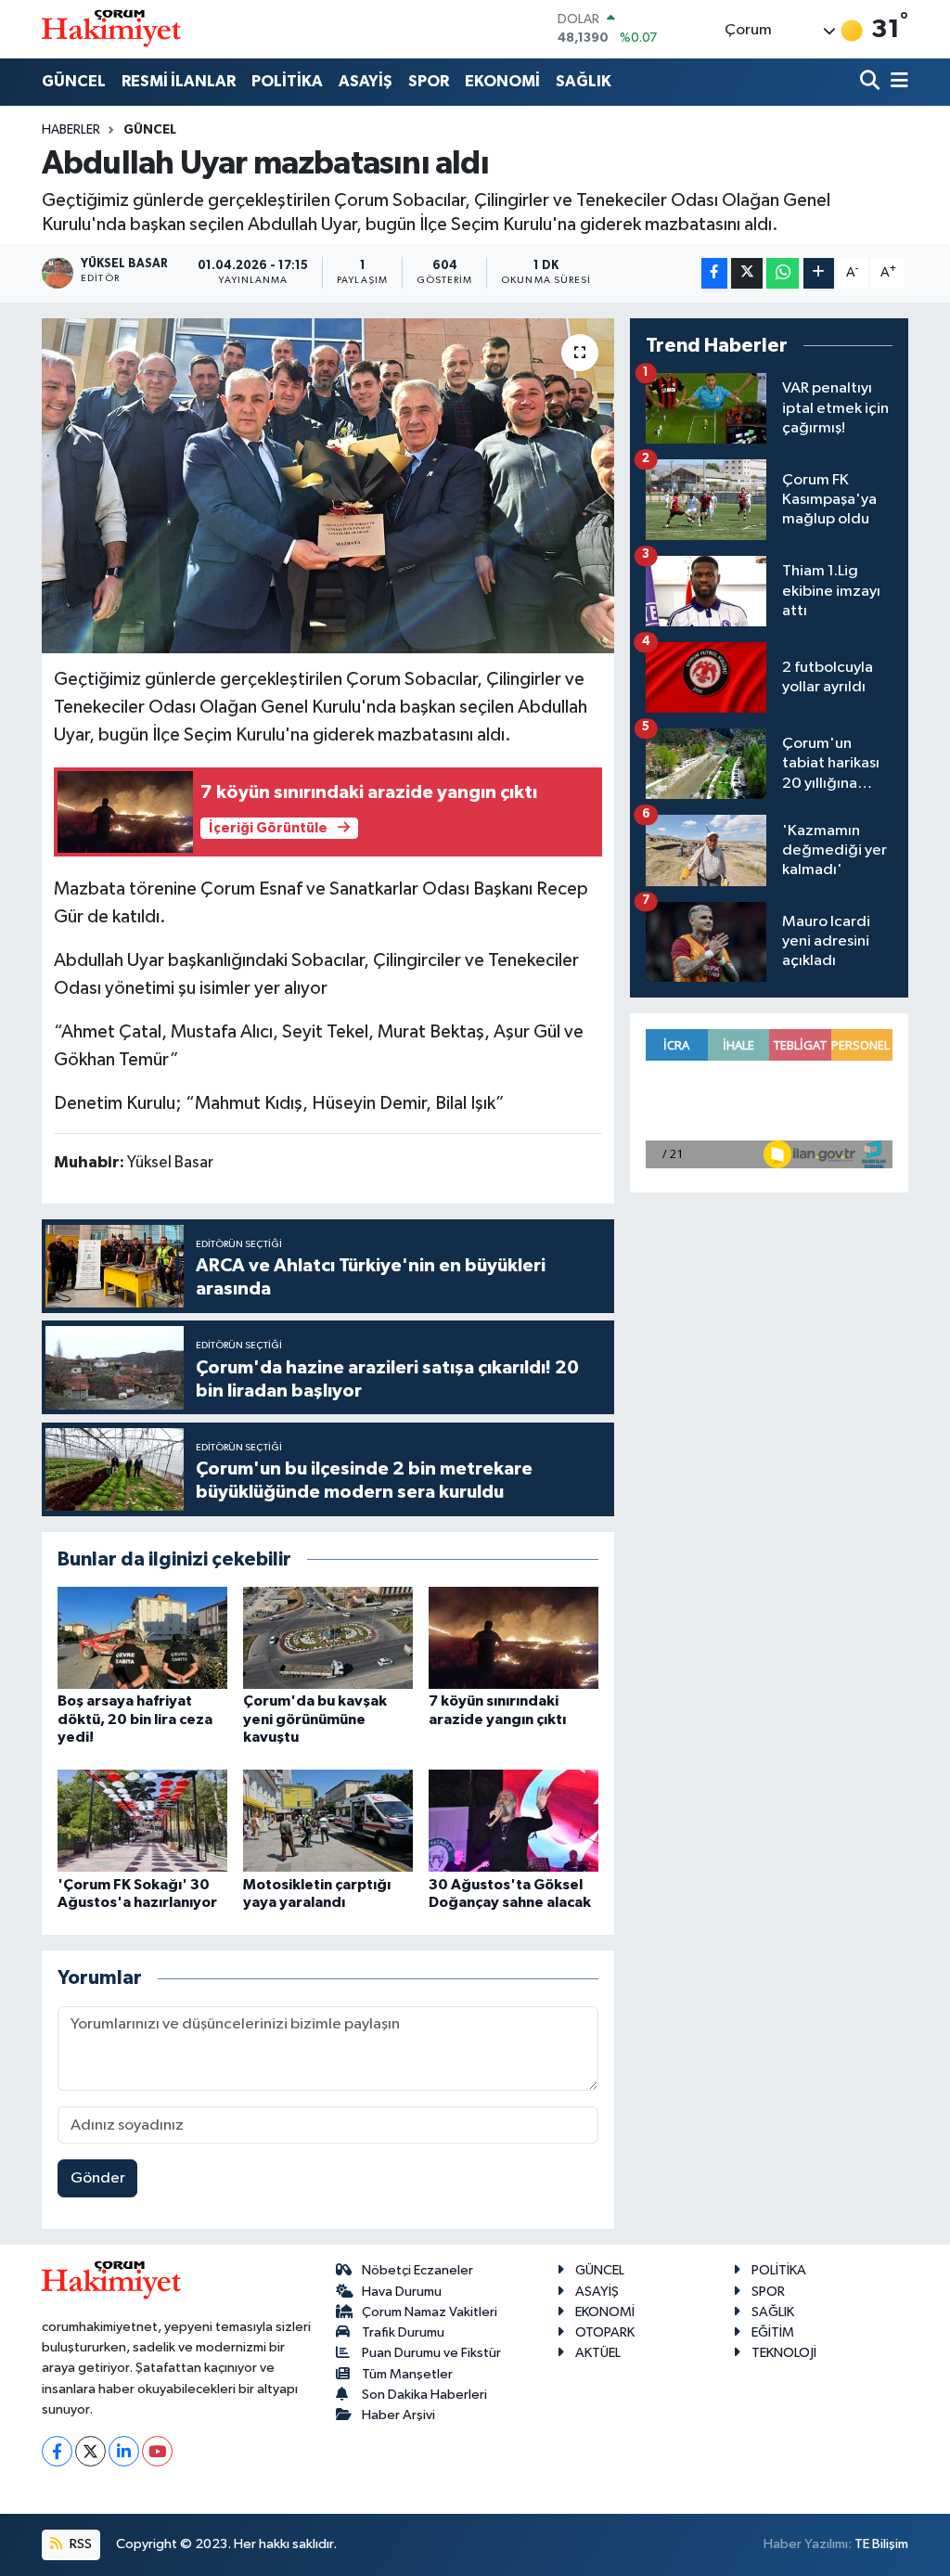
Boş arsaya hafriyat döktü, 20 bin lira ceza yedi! (135, 1719)
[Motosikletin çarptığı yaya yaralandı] (328, 1820)
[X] (90, 2451)
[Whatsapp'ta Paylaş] (783, 273)
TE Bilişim (881, 2544)
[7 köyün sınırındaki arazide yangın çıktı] (514, 1637)
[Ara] (872, 82)
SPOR (429, 81)
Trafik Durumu (403, 2332)
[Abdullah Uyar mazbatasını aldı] (328, 486)
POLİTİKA (287, 81)
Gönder (98, 2178)
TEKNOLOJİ (784, 2353)
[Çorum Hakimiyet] (111, 29)
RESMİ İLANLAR (179, 81)
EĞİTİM (773, 2332)
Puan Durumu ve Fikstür (431, 2353)
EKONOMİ (502, 81)
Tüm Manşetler (407, 2374)
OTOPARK (605, 2332)
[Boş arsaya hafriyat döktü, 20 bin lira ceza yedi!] (142, 1637)
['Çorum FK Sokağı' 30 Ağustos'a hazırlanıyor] (142, 1820)
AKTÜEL (598, 2353)
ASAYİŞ (366, 81)
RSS (79, 2544)
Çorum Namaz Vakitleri (430, 2312)
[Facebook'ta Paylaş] (714, 273)
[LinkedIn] (124, 2451)
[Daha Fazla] (819, 273)
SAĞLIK (584, 81)
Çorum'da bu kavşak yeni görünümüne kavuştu (315, 1719)
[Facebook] (57, 2451)
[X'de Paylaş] (747, 273)
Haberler (71, 130)
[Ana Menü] (896, 82)
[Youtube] (157, 2451)
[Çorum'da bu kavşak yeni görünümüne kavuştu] (328, 1637)
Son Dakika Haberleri (424, 2395)
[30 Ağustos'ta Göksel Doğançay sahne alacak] (514, 1820)
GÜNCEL (74, 81)
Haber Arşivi (398, 2415)
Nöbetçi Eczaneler (417, 2270)
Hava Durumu (402, 2292)
